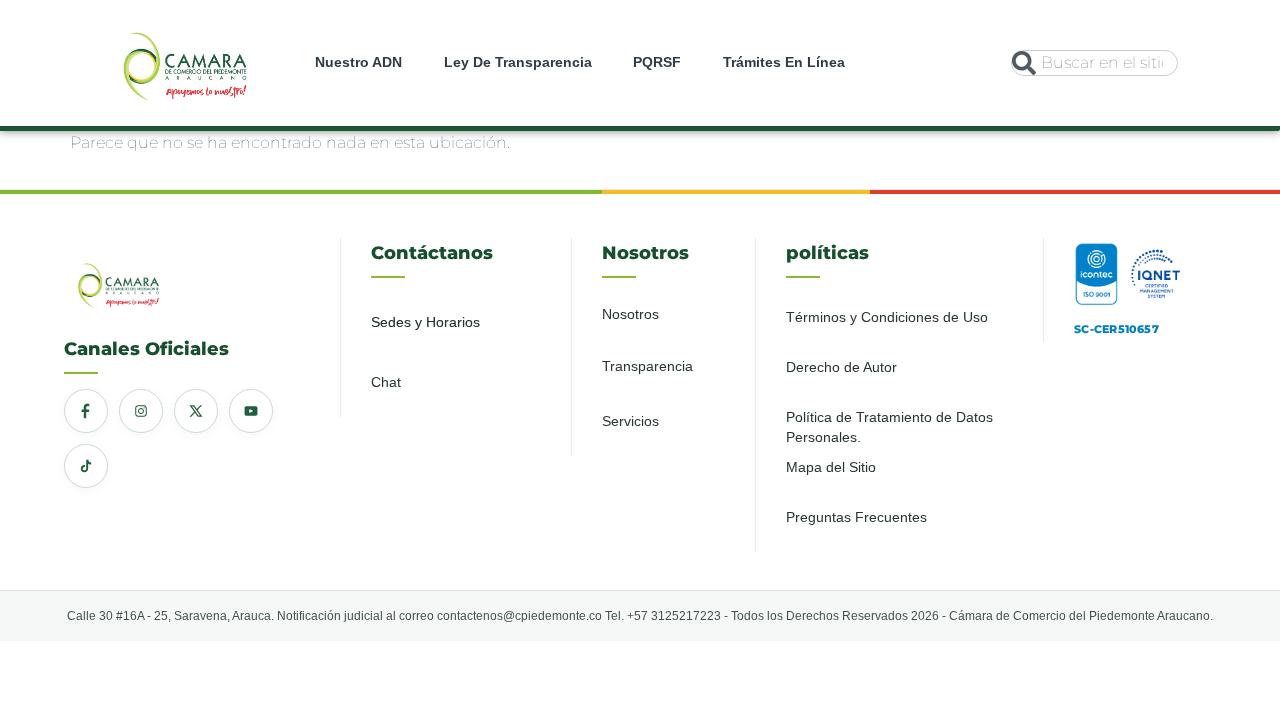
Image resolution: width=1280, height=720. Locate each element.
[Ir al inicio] (185, 59)
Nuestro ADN (358, 62)
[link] (185, 63)
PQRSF (657, 62)
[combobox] (1094, 63)
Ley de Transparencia (518, 62)
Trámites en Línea (784, 62)
